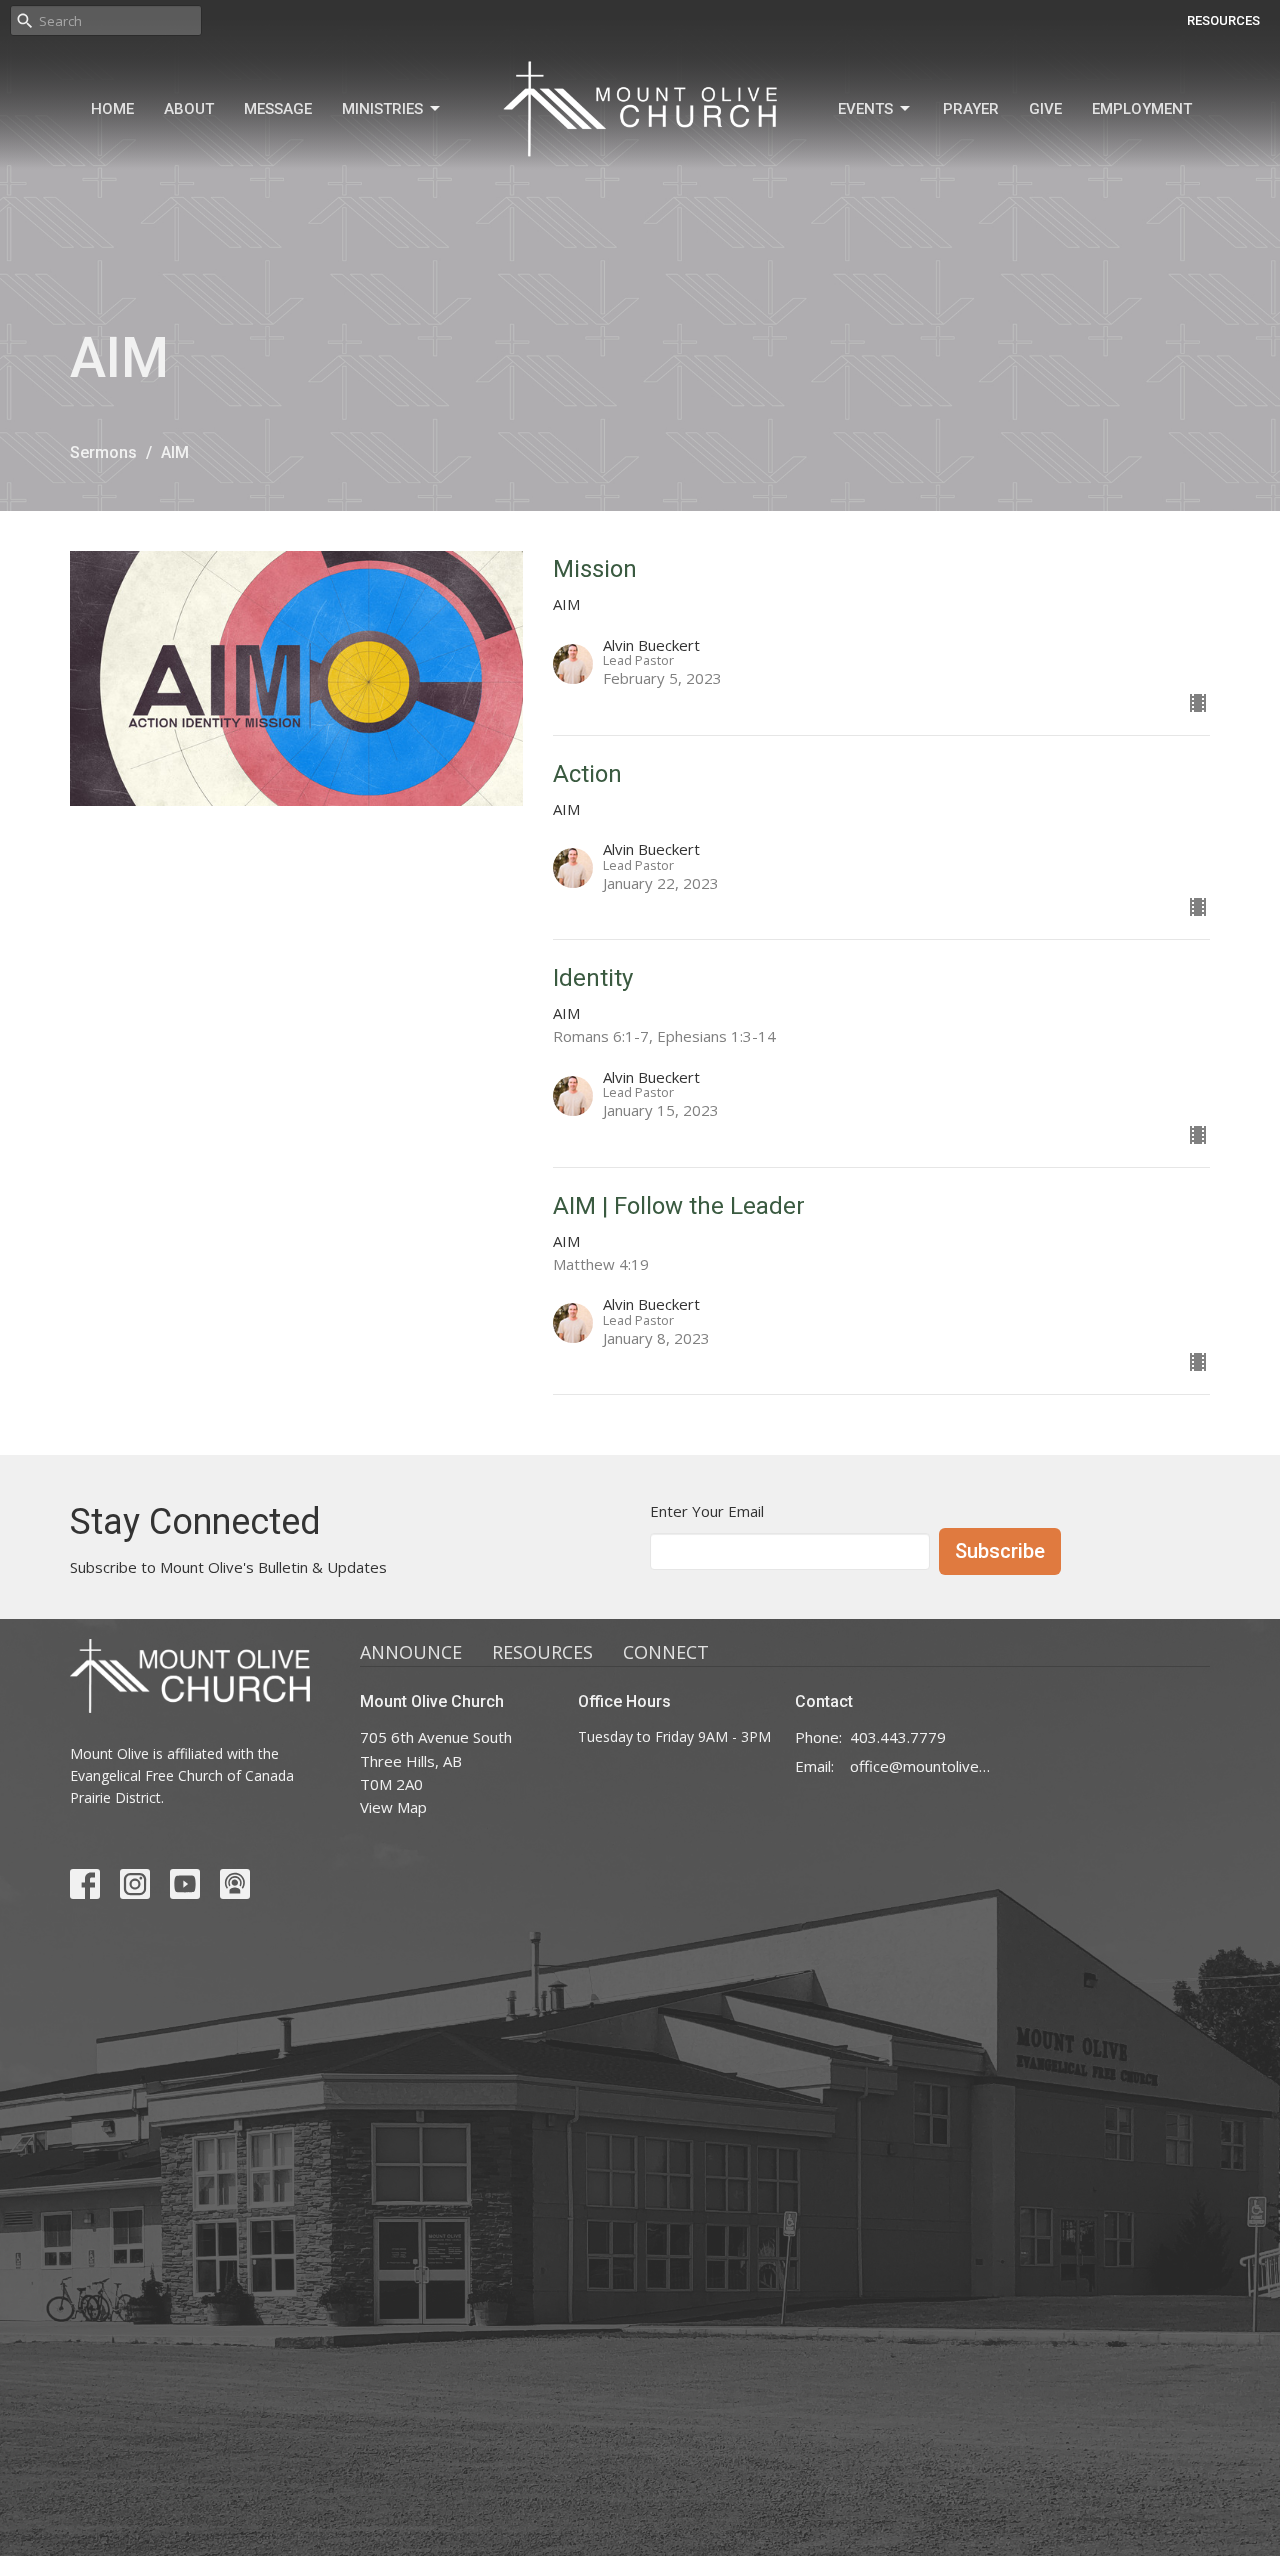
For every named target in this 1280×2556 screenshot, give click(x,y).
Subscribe (1000, 1551)
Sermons (103, 452)
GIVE (1045, 109)
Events (865, 109)
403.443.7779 (898, 1737)
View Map (393, 1807)
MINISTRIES (382, 109)
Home (112, 109)
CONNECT (666, 1652)
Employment (1142, 109)
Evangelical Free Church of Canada (182, 1775)
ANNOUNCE (411, 1652)
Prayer (971, 109)
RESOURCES (1223, 20)
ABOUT (189, 109)
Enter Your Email (707, 1511)
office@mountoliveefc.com (921, 1766)
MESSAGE (278, 109)
